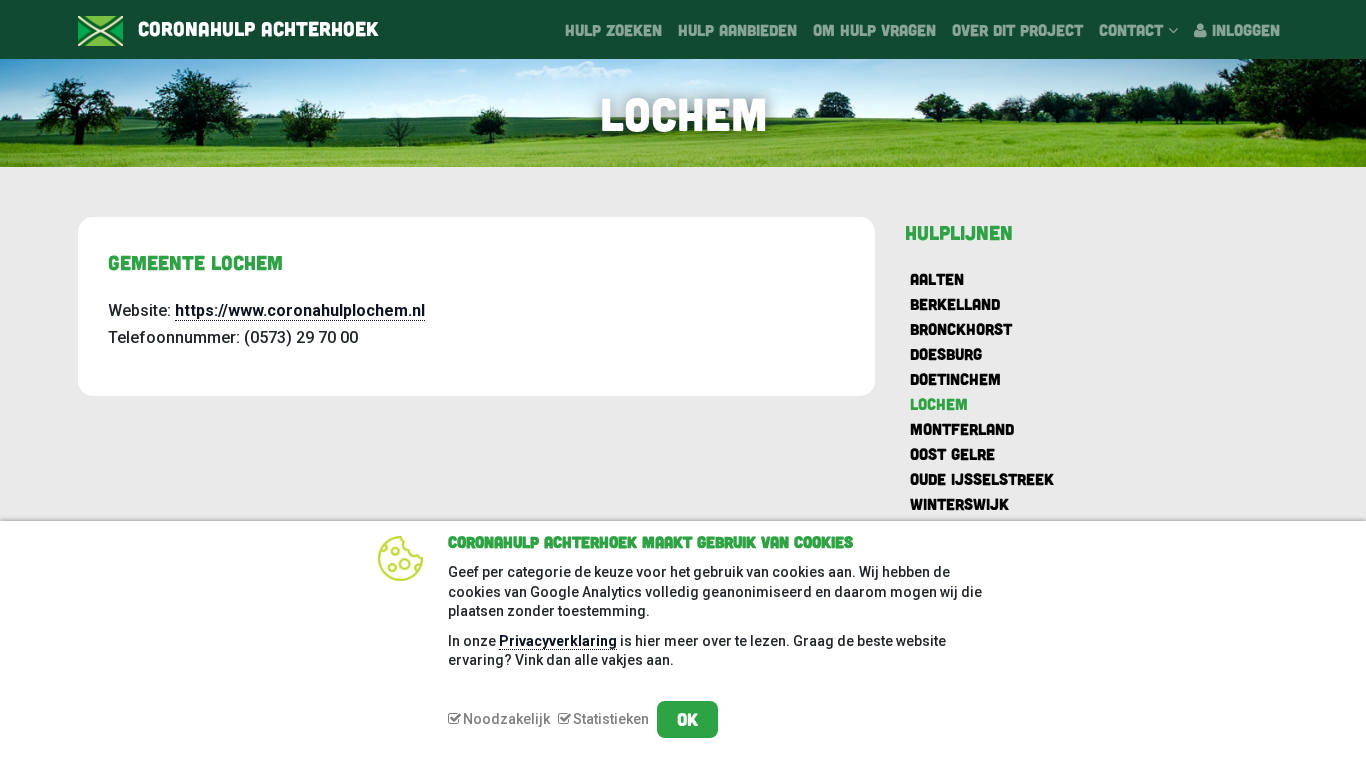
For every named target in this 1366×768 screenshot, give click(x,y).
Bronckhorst (961, 328)
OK (687, 719)
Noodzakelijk (506, 719)
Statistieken (611, 719)
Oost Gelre (952, 453)
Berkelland (955, 303)
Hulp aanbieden (737, 29)
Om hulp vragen (874, 29)
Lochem (939, 403)
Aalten (937, 278)
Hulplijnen (959, 232)
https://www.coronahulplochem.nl (300, 310)
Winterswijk (959, 503)
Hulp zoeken (613, 29)
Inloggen (1243, 29)
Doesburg (946, 353)
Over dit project (1017, 29)
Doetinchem (955, 378)
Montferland (962, 428)
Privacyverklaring (558, 641)
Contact (1133, 29)
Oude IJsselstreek (982, 478)
